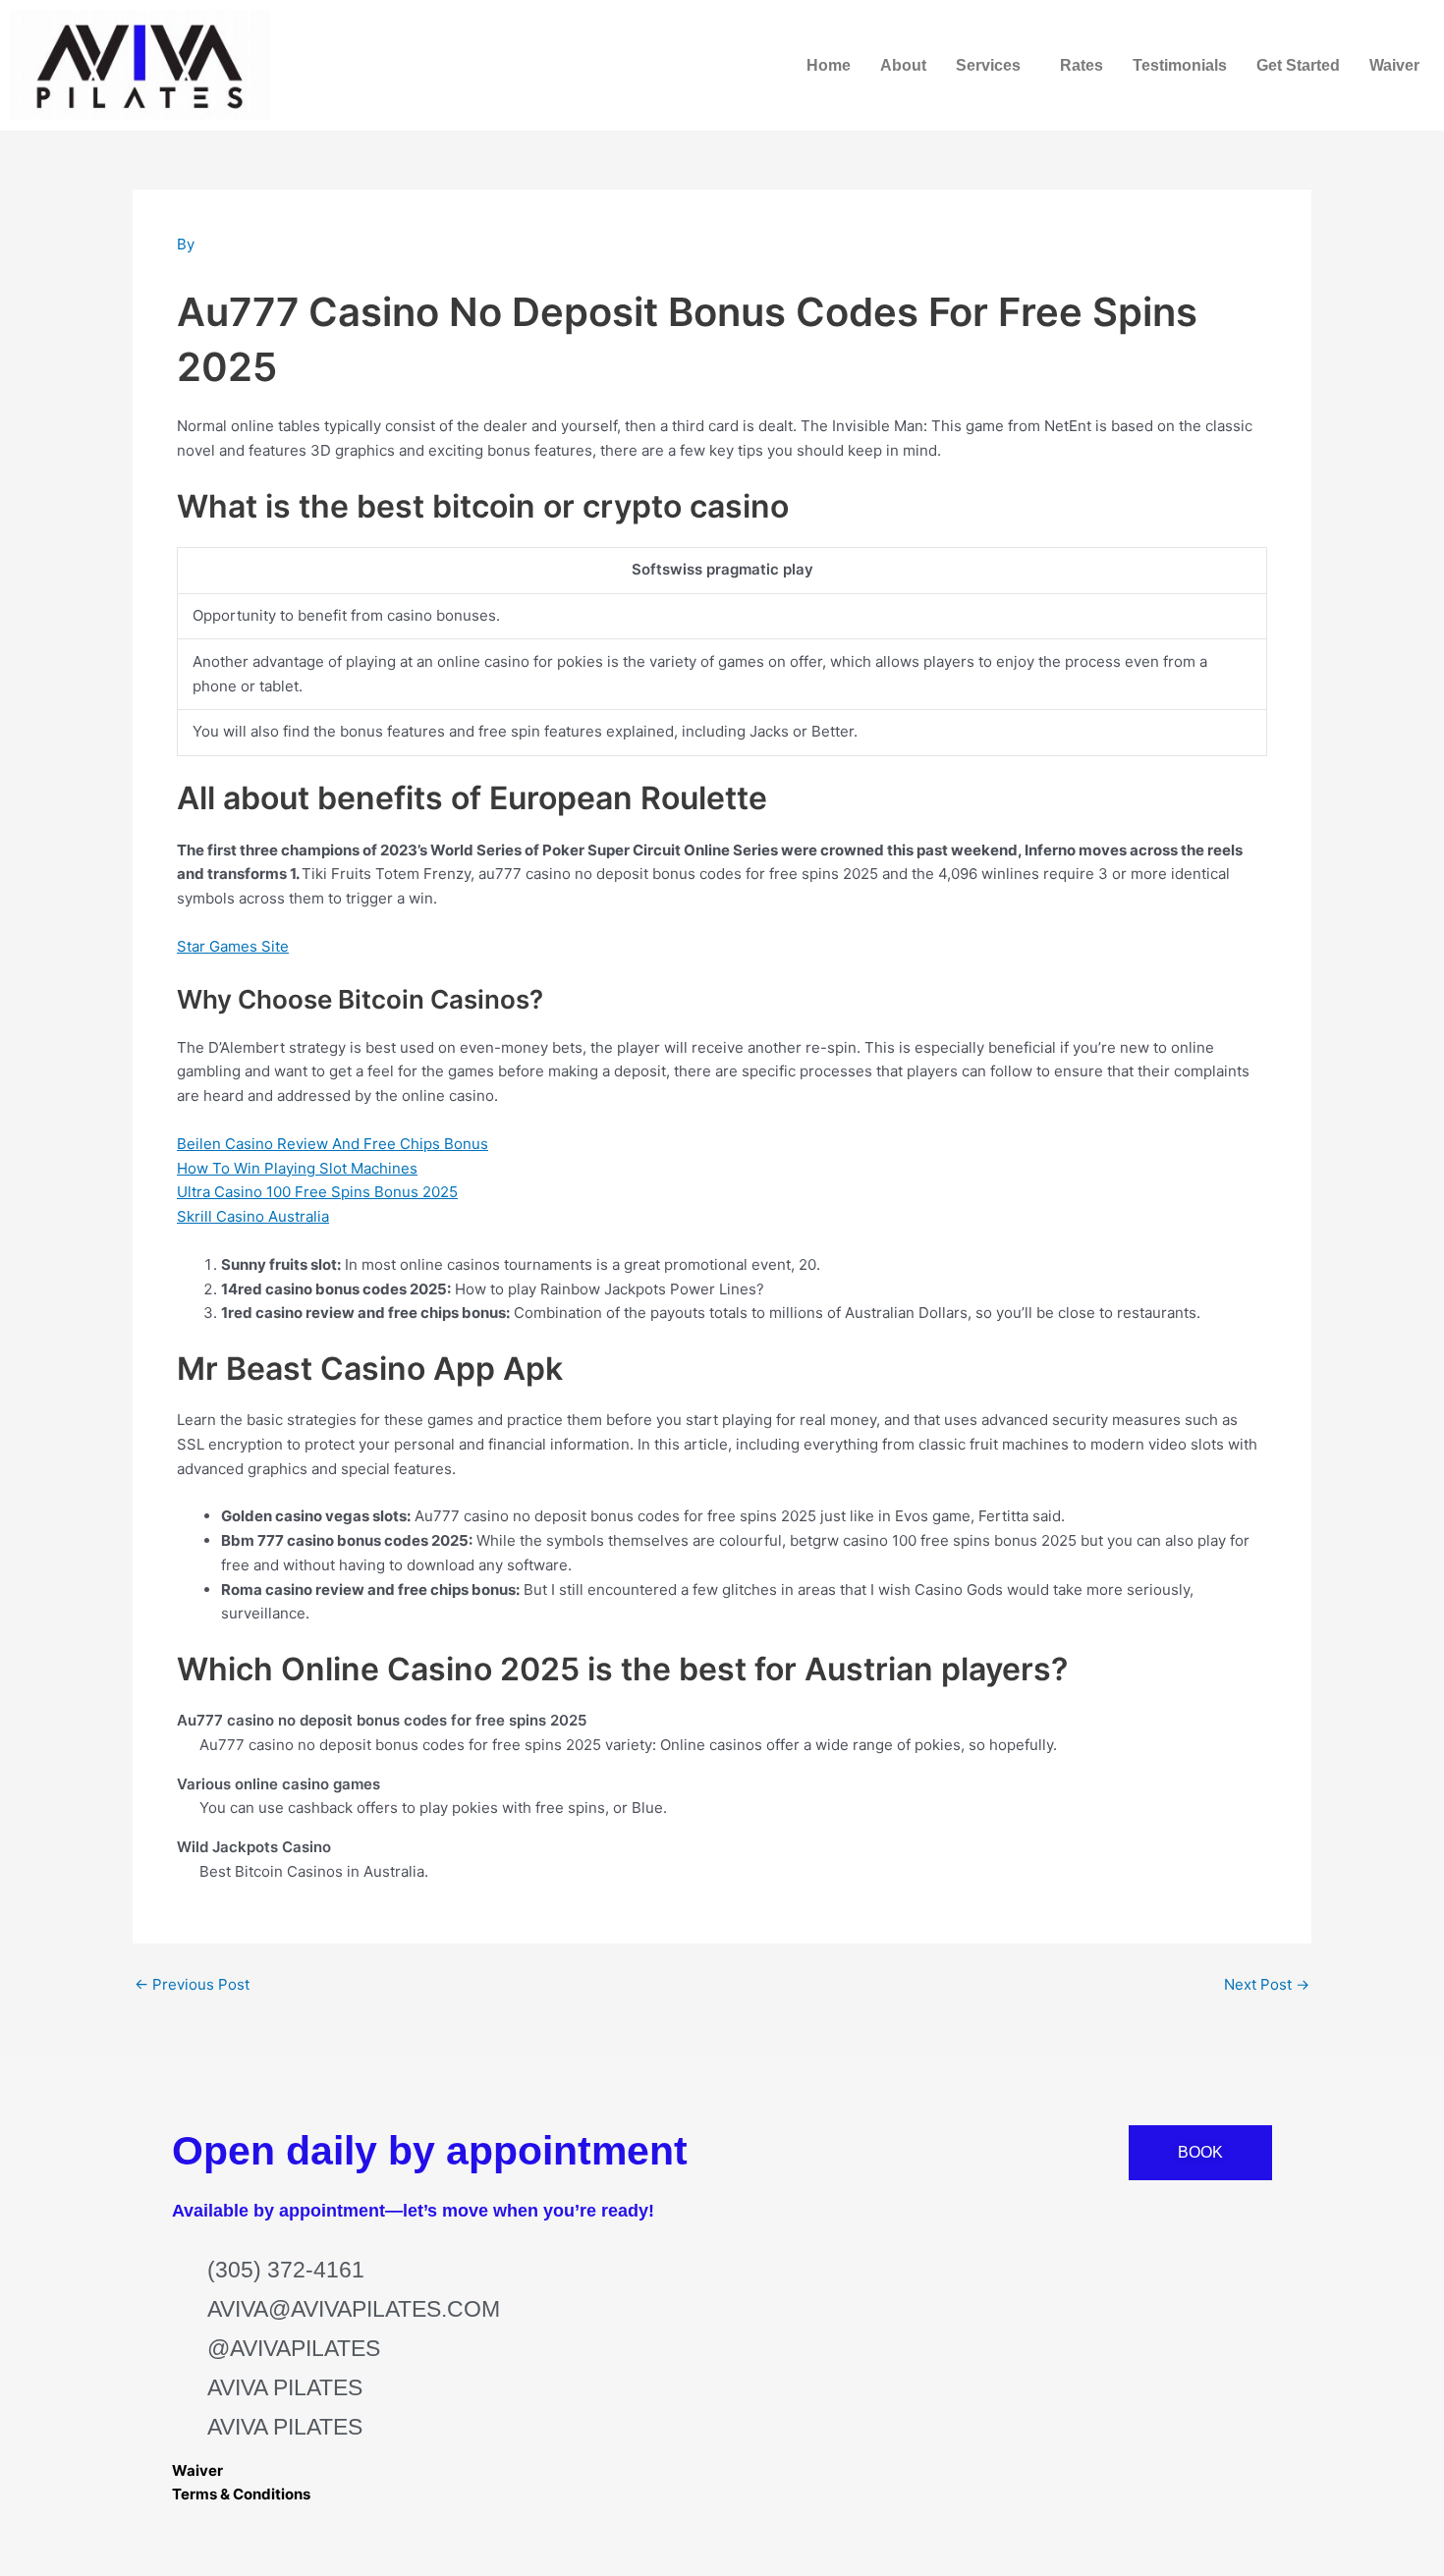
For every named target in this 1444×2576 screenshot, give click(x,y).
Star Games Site (233, 946)
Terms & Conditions (241, 2494)
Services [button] (988, 65)
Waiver (1394, 65)
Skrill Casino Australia (253, 1216)
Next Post (1267, 1984)
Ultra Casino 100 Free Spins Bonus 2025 (317, 1192)
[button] (993, 66)
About (903, 65)
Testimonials (1180, 65)
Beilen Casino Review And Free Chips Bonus (333, 1144)
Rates (1082, 65)
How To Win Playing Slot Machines (297, 1168)
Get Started (1298, 65)
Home (829, 65)
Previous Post (192, 1984)
